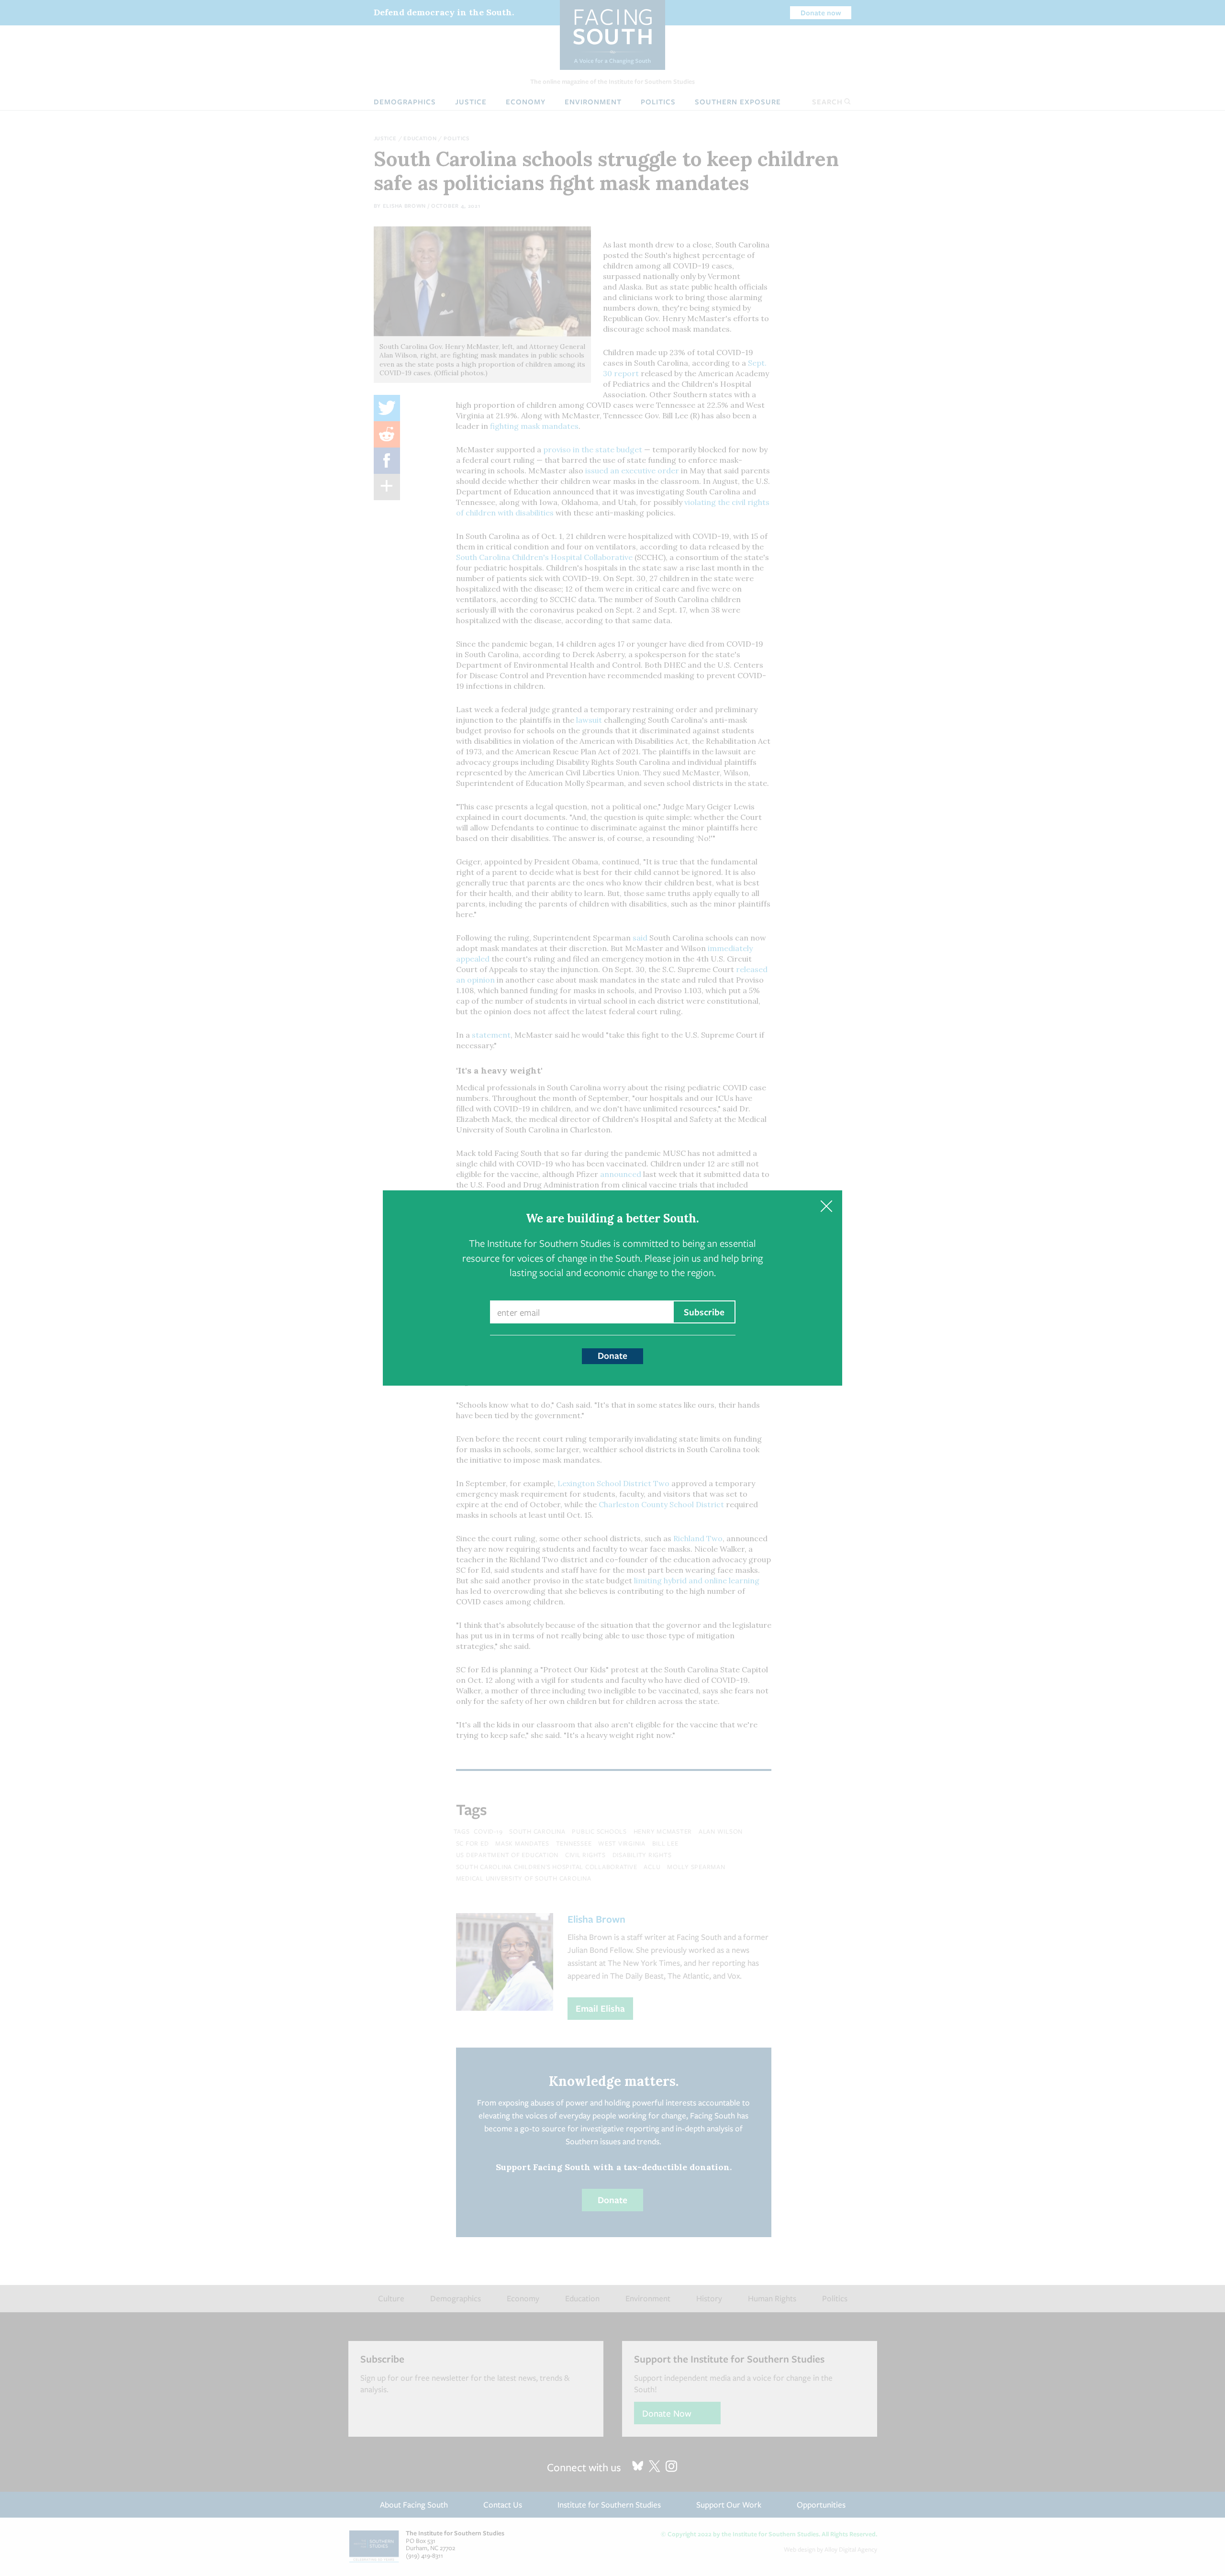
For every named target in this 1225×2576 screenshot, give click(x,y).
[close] (826, 1206)
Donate (612, 1355)
